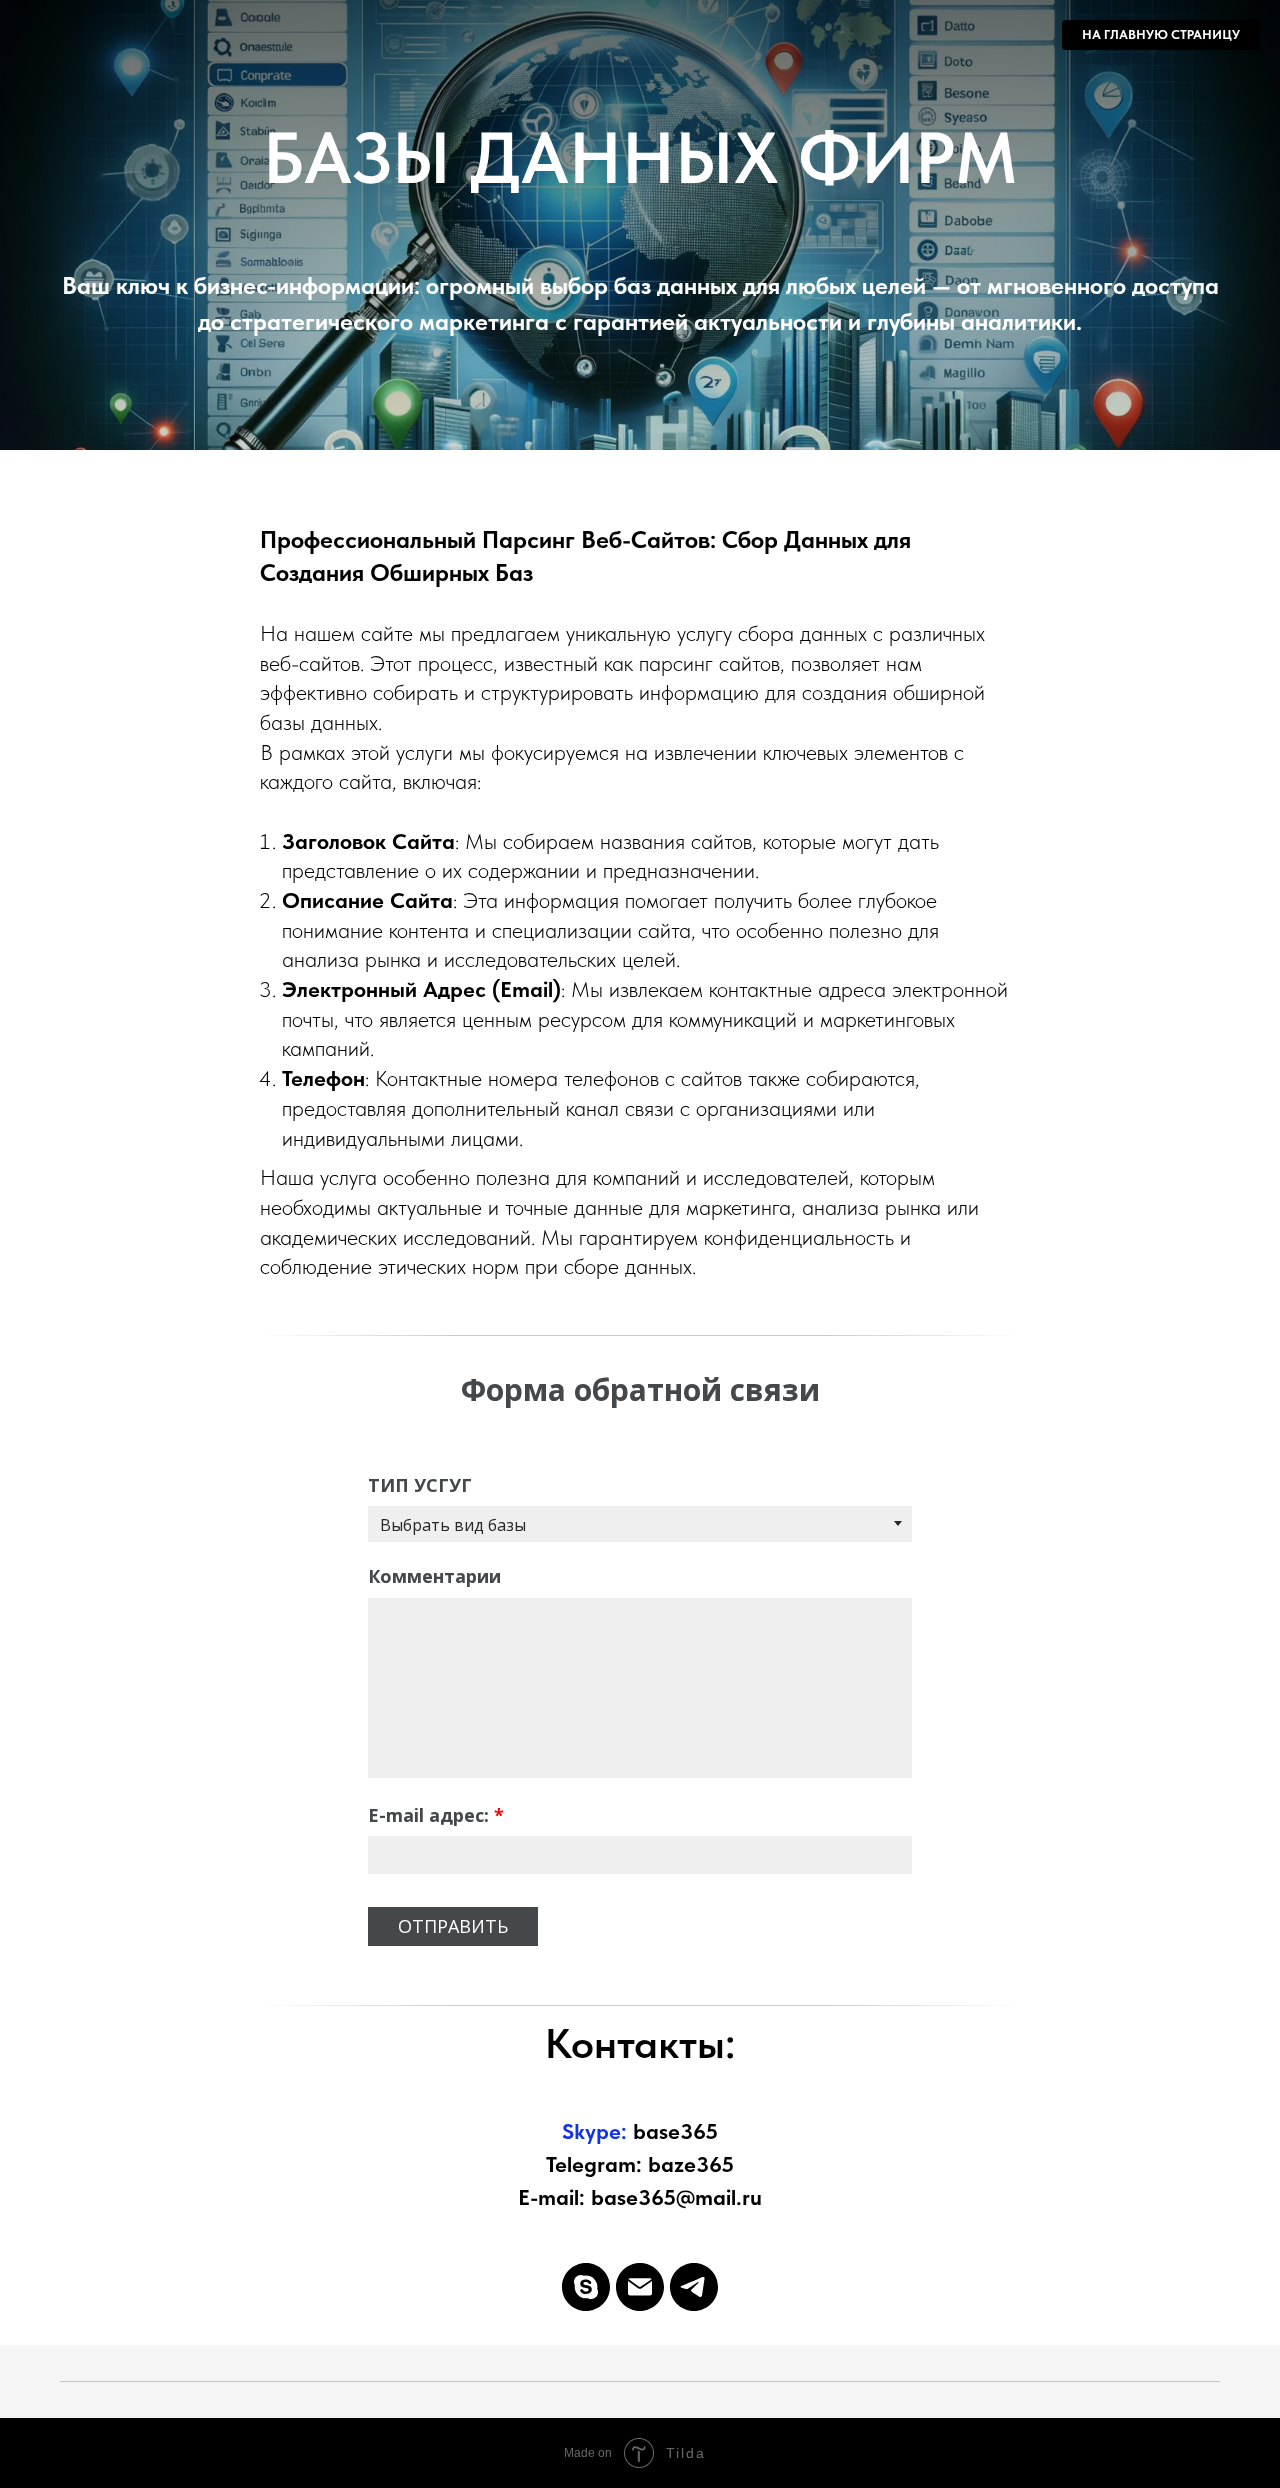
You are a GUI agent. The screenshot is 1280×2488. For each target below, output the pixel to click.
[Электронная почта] (640, 2287)
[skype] (586, 2287)
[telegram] (694, 2287)
